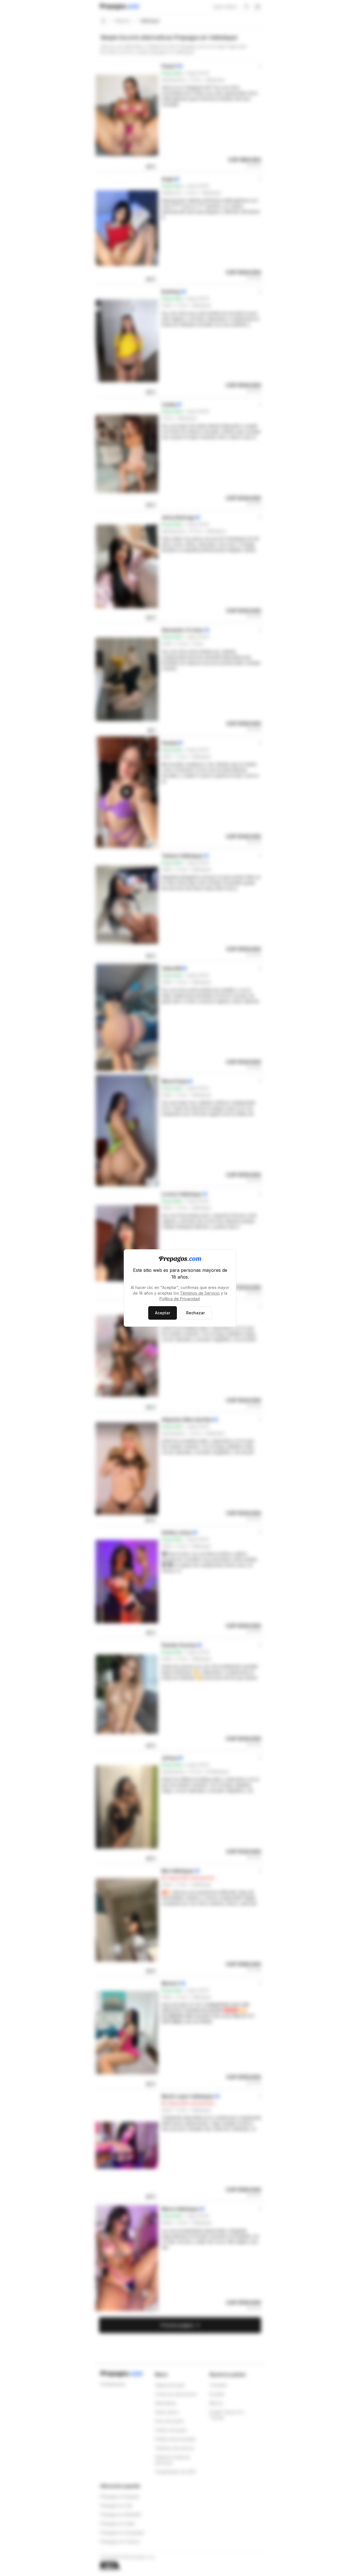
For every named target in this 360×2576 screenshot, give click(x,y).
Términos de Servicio (200, 1293)
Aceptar (163, 1313)
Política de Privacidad (180, 1299)
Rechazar (195, 1313)
